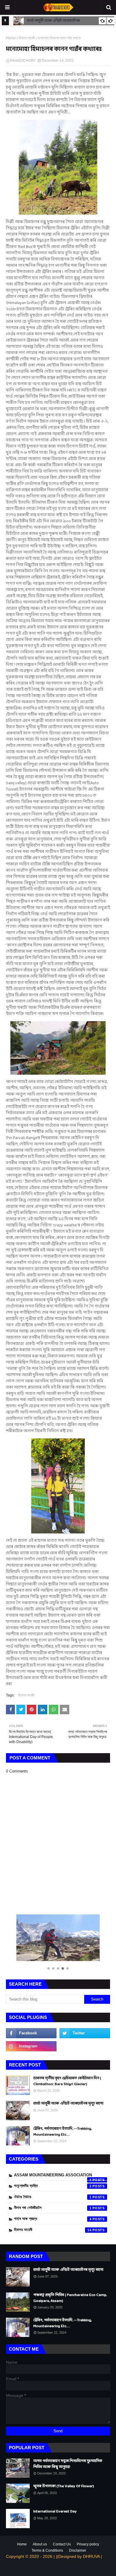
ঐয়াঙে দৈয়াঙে (53, 2197)
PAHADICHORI (22, 61)
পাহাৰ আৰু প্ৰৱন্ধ (53, 2219)
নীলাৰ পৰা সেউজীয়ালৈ (53, 2208)
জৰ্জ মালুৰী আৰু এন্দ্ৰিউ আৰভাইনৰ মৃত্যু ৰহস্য (68, 2104)
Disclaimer (78, 2550)
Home (11, 38)
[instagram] (31, 2046)
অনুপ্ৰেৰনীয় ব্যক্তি (53, 2186)
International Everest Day (55, 2512)
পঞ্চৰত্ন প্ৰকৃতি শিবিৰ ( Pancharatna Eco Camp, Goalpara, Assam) (70, 2298)
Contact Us (62, 2544)
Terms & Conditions (47, 2550)
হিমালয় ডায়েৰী (27, 38)
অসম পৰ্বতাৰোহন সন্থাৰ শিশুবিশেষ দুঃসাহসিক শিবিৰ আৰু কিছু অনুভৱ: (68, 2464)
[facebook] (31, 2033)
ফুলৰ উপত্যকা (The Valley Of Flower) (64, 2487)
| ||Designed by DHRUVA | (77, 2556)
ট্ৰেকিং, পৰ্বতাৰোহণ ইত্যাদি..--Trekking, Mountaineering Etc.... (62, 2132)
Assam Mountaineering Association (53, 2176)
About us (40, 2544)
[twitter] (85, 2033)
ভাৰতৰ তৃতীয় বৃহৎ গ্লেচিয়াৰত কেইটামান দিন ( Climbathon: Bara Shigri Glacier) (67, 2081)
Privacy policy (88, 2544)
